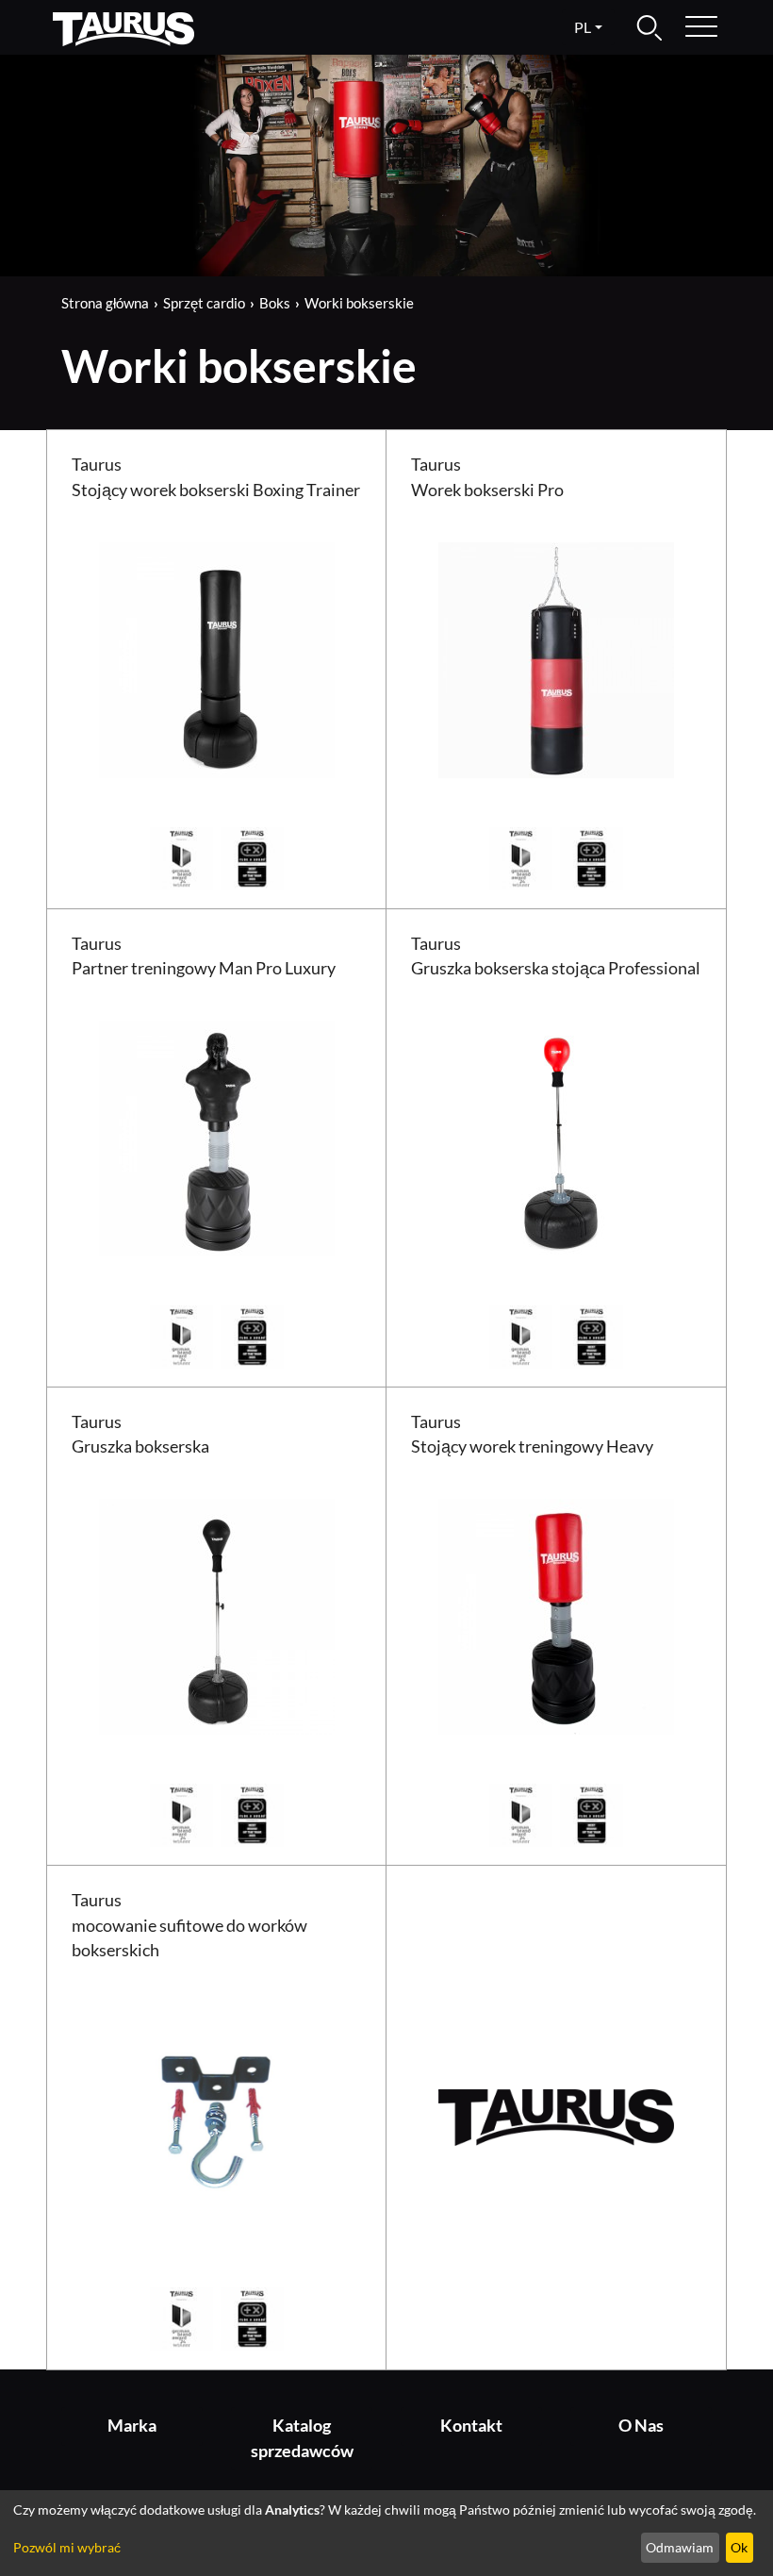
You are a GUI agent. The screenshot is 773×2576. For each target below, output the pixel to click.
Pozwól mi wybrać (67, 2547)
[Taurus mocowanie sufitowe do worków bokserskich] (217, 2118)
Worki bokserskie (359, 303)
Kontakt (471, 2426)
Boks (275, 303)
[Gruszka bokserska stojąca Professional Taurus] (556, 1136)
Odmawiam (680, 2547)
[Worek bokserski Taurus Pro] (556, 658)
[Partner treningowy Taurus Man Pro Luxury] (217, 1136)
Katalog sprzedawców (302, 2438)
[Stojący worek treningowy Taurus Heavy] (556, 1614)
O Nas (641, 2426)
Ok (739, 2547)
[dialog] (386, 2533)
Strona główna (105, 303)
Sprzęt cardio (204, 303)
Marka (132, 2426)
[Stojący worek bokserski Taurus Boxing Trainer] (217, 658)
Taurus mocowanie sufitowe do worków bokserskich (189, 1925)
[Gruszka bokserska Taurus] (217, 1614)
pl (583, 27)
